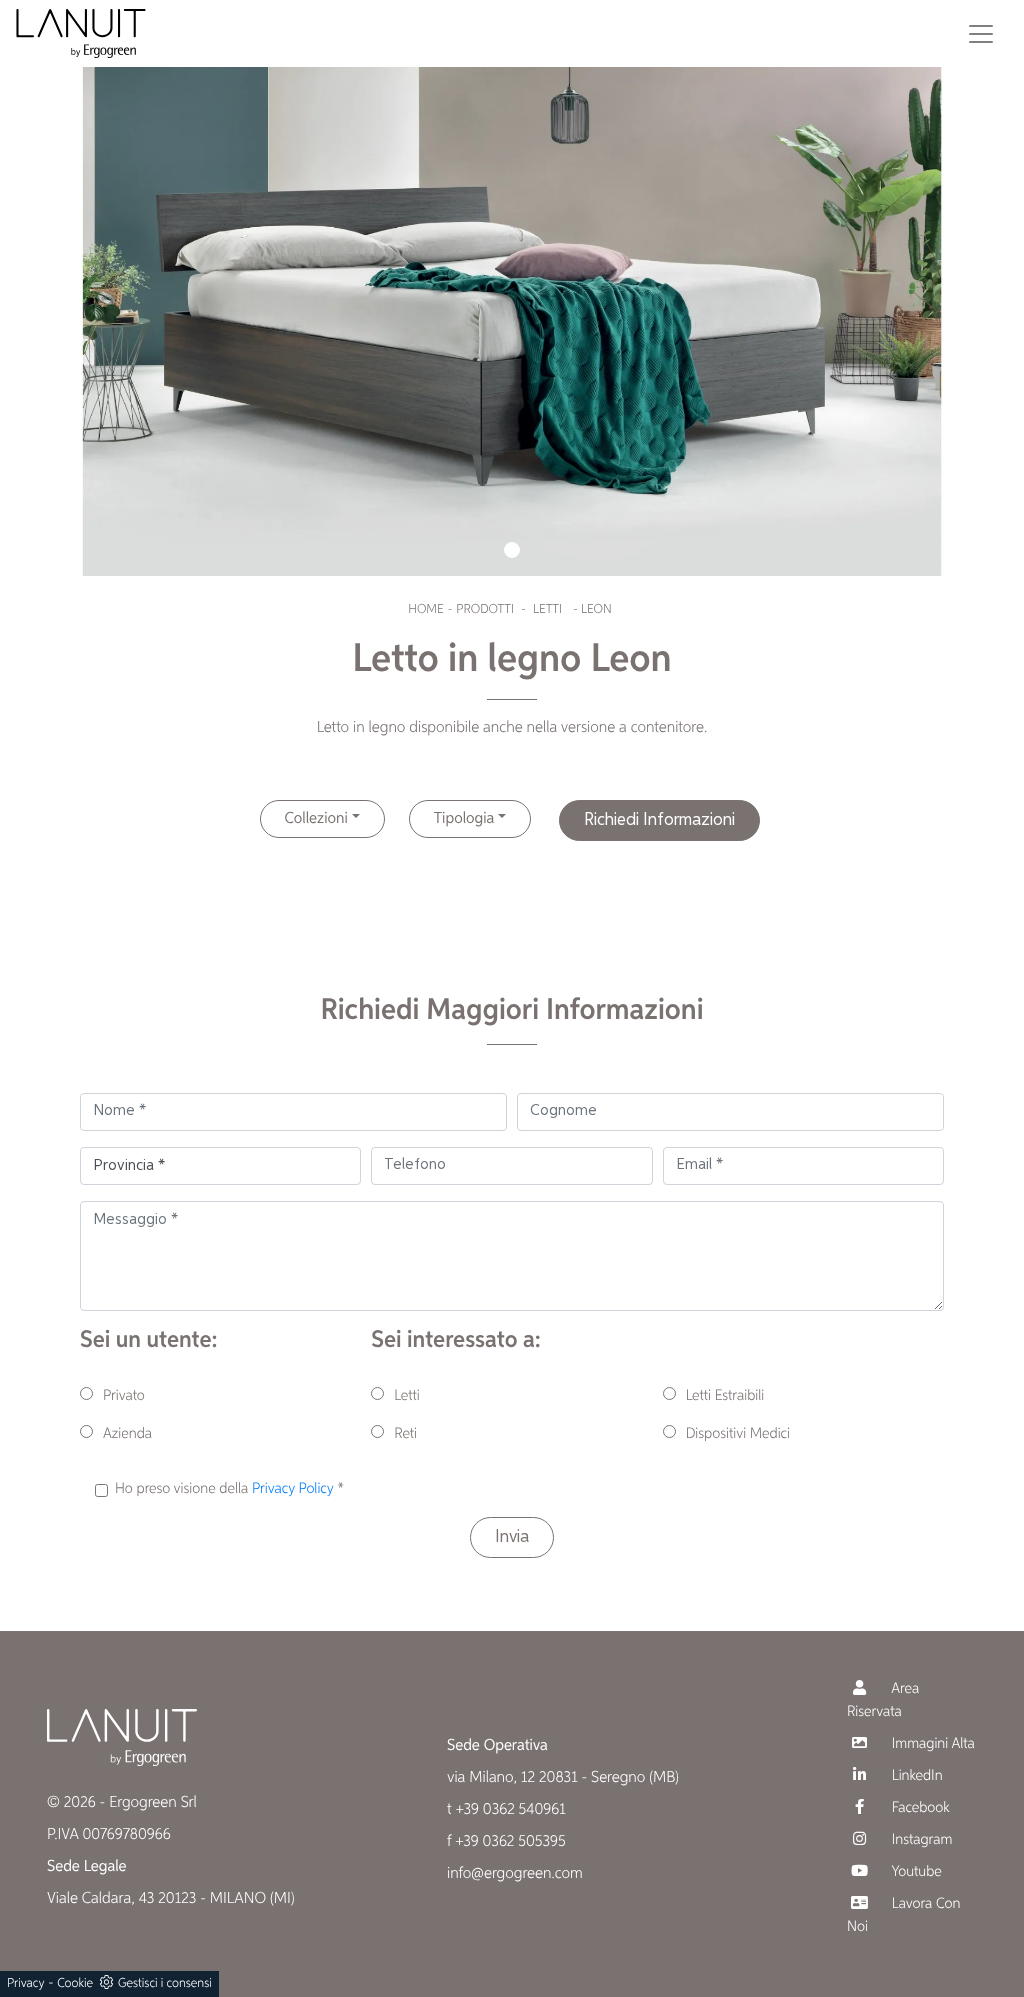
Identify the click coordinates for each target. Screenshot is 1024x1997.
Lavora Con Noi (903, 1916)
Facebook (919, 1808)
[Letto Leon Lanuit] (512, 288)
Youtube (915, 1872)
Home (425, 609)
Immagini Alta (931, 1744)
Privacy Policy (293, 1489)
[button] (512, 550)
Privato (124, 1396)
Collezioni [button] (316, 819)
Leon (596, 609)
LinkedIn (915, 1776)
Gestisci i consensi (165, 1983)
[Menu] (981, 34)
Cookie (75, 1983)
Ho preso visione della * (229, 1489)
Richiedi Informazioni (659, 820)
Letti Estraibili (725, 1396)
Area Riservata (883, 1701)
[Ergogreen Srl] (81, 33)
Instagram (920, 1840)
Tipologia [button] (464, 819)
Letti (547, 609)
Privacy (26, 1983)
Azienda (127, 1434)
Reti (405, 1434)
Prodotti (485, 609)
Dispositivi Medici (738, 1434)
